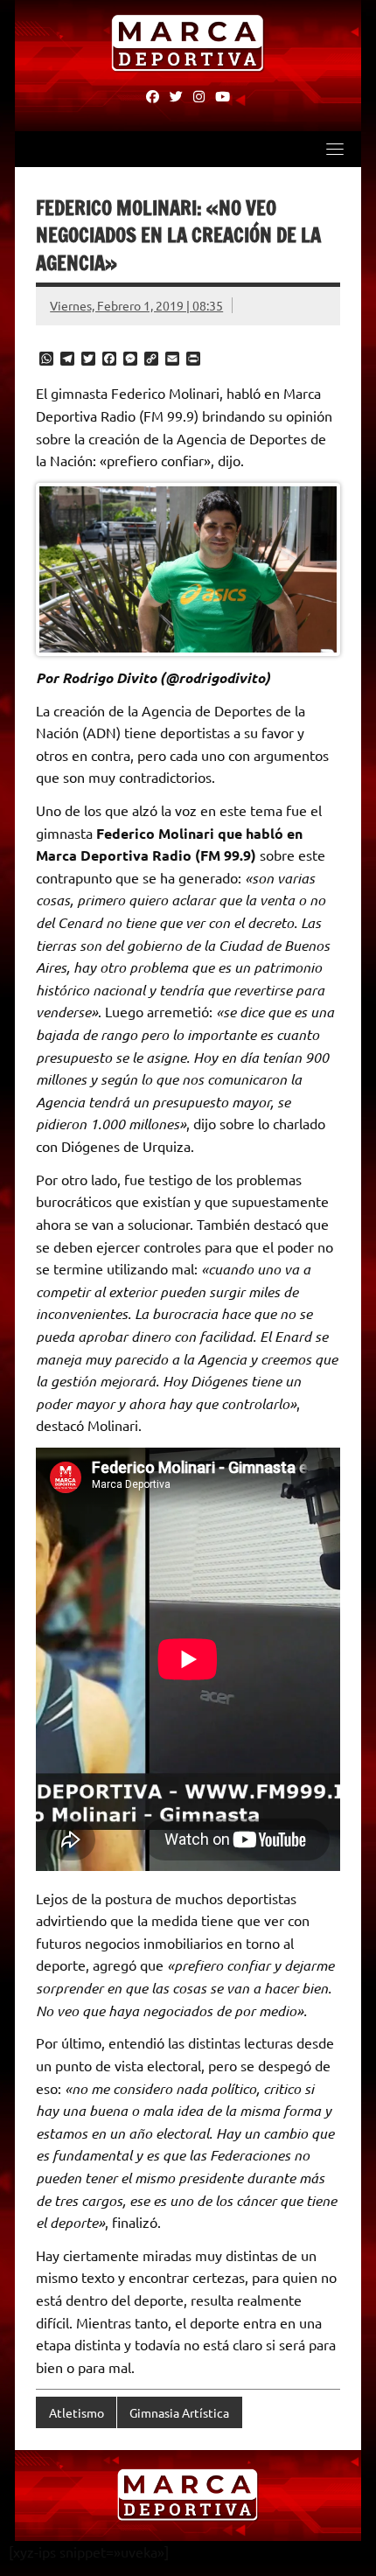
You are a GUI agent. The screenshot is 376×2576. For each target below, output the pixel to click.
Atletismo (77, 2412)
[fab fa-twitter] (176, 95)
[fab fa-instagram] (199, 95)
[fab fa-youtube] (223, 95)
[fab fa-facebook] (153, 95)
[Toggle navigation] (335, 149)
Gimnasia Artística (179, 2412)
